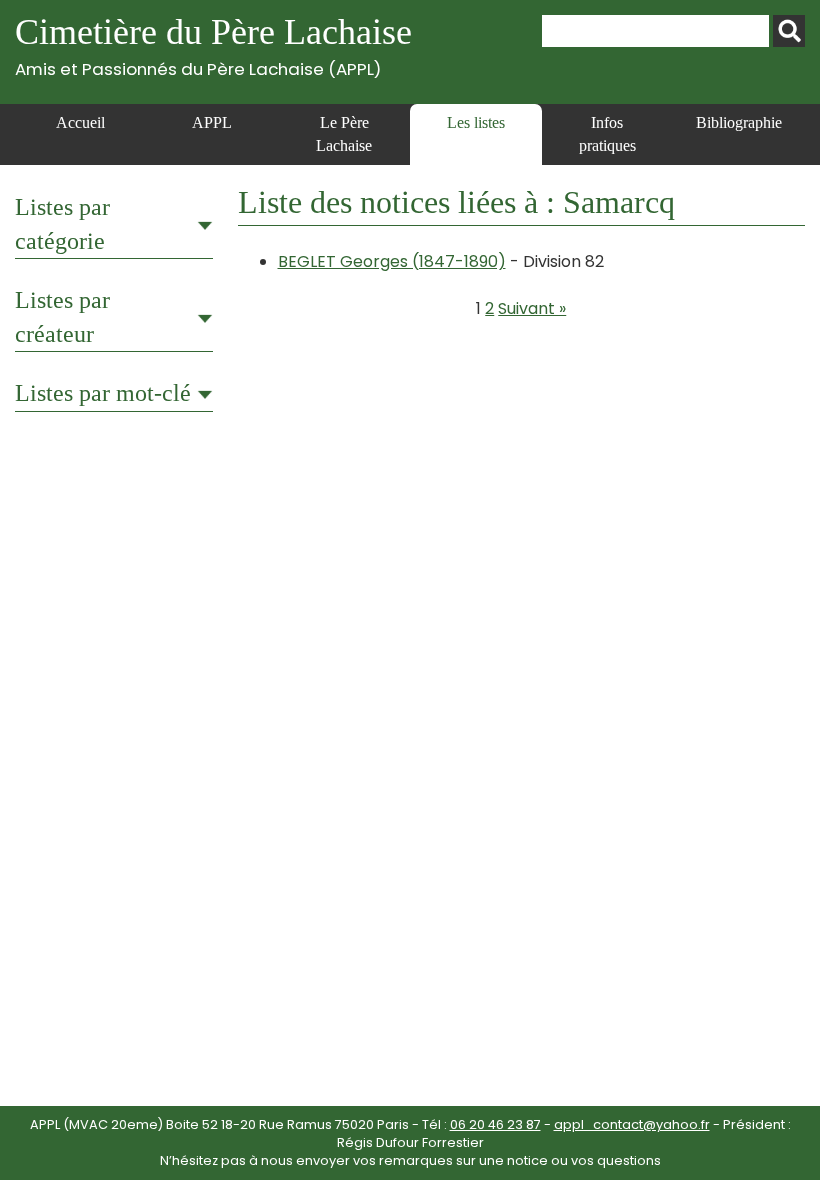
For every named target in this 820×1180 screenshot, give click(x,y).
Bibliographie (739, 122)
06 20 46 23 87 (495, 1124)
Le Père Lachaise (344, 133)
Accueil (80, 122)
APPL (212, 122)
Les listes (476, 122)
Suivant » (532, 308)
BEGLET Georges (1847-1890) (392, 261)
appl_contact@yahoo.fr (632, 1124)
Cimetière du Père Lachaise (213, 45)
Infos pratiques (607, 133)
